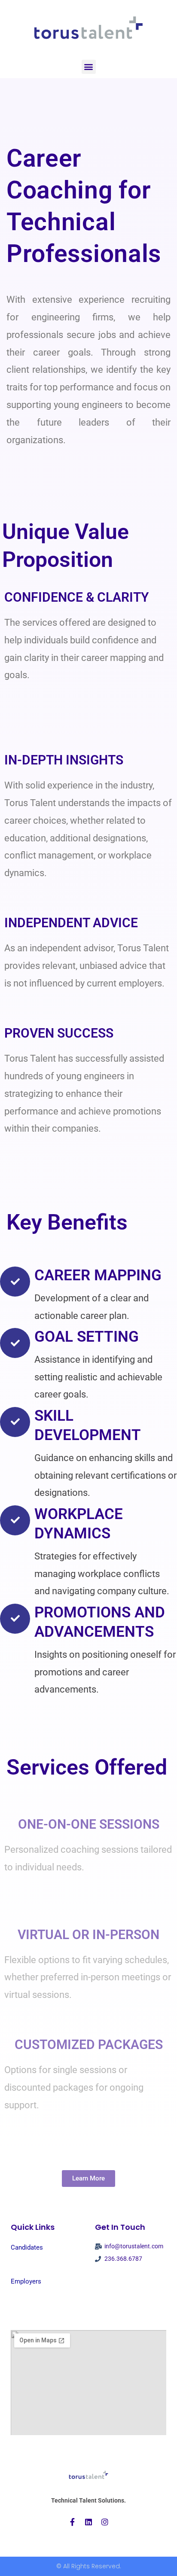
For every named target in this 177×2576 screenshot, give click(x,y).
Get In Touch (120, 2227)
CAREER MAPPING (98, 1275)
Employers (26, 2281)
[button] (89, 67)
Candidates (27, 2247)
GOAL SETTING (87, 1337)
